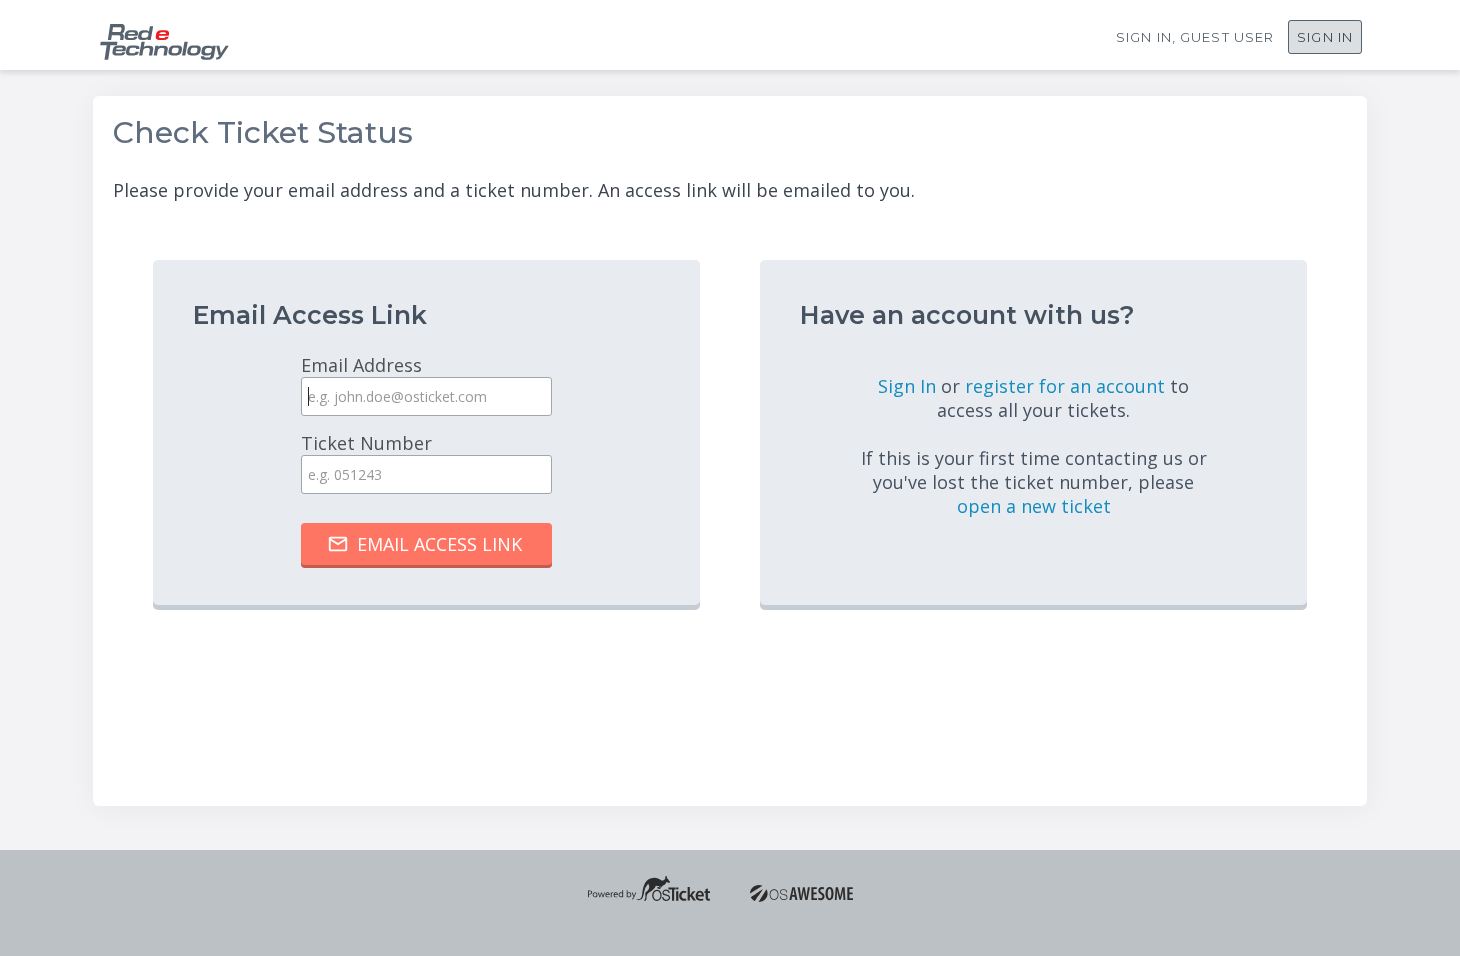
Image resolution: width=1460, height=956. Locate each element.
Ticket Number (366, 443)
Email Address (361, 365)
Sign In (1325, 37)
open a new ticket (1034, 506)
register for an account (1067, 386)
